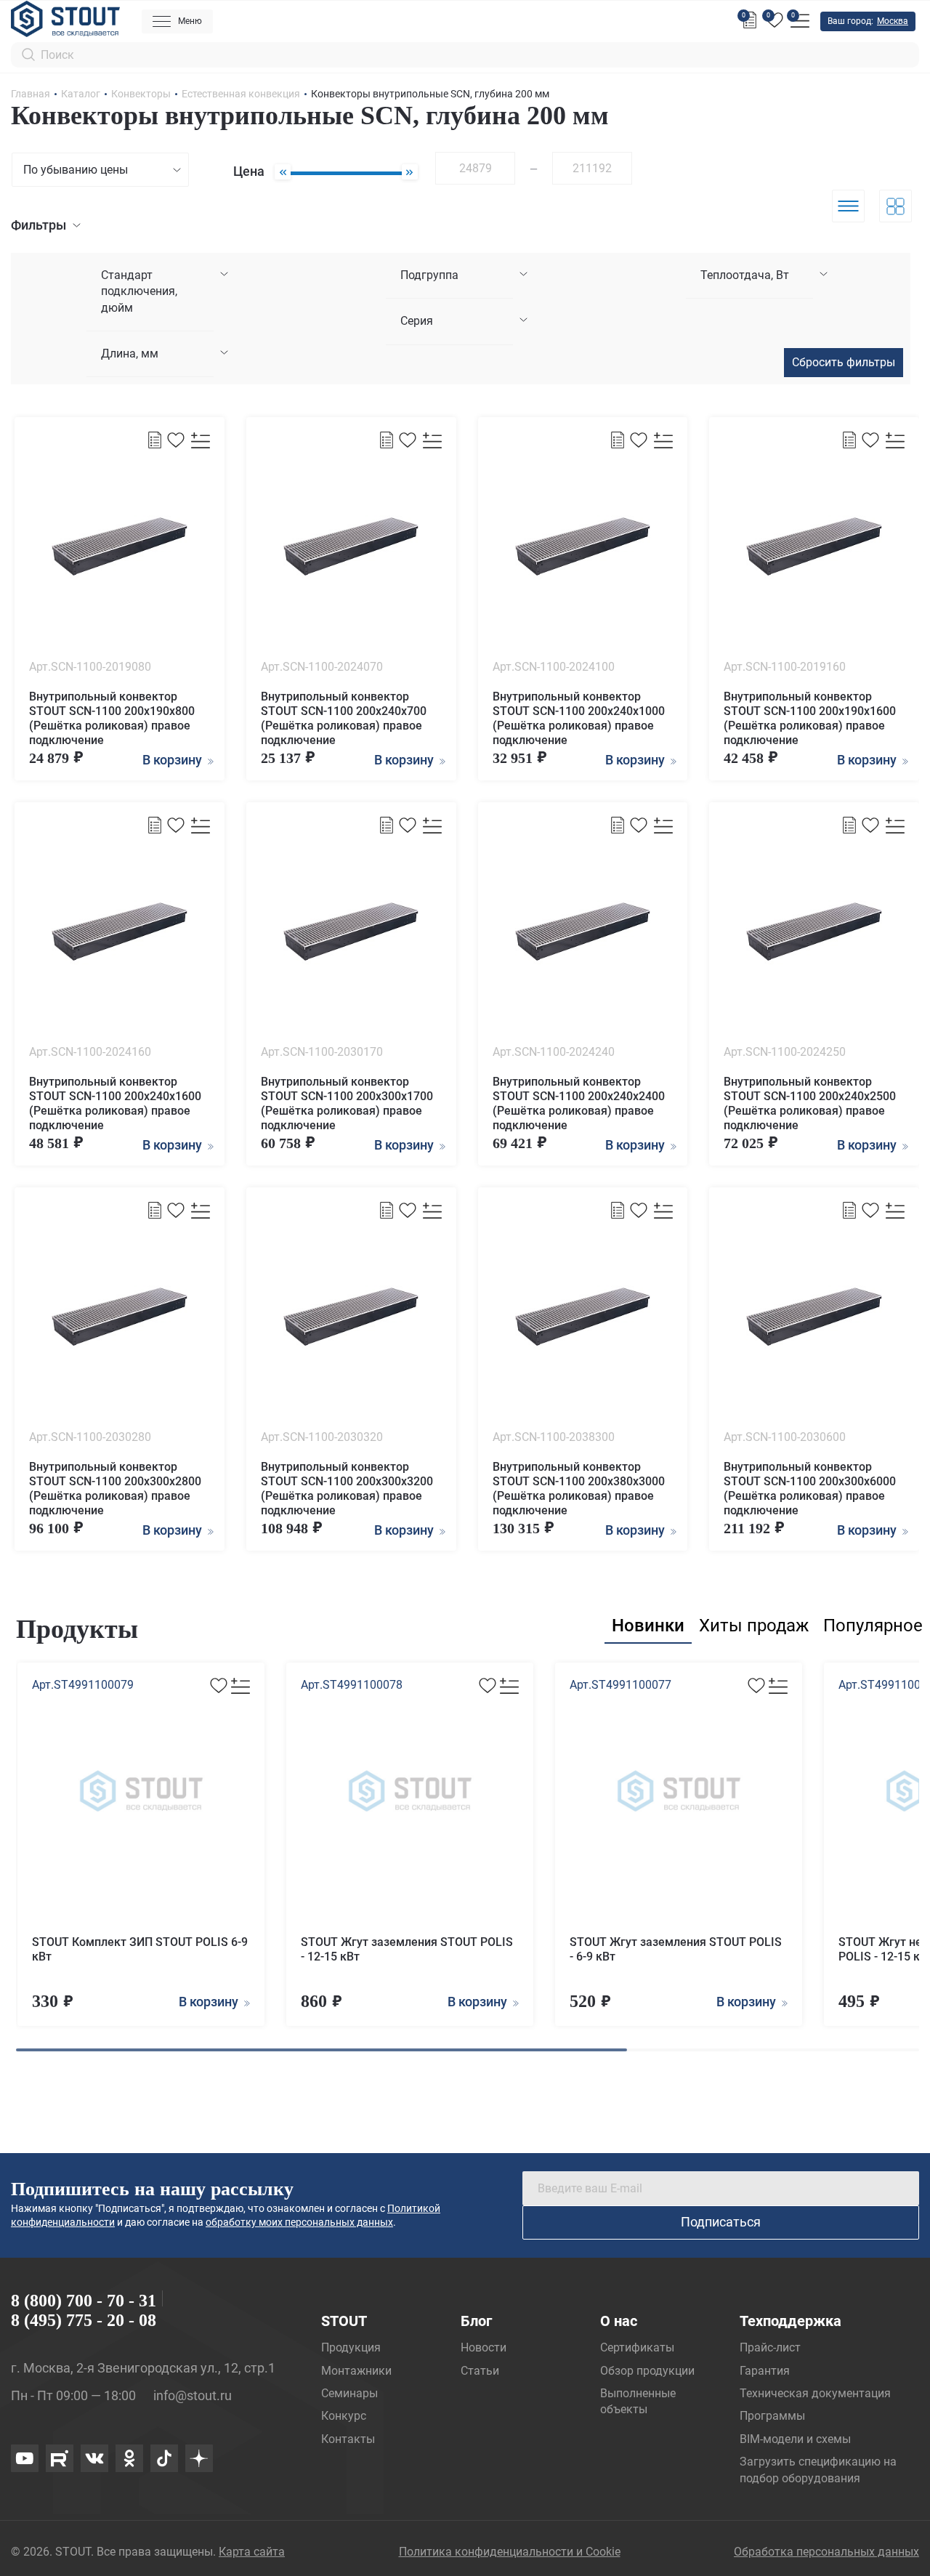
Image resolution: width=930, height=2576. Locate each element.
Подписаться (721, 2222)
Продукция (351, 2347)
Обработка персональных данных (826, 2552)
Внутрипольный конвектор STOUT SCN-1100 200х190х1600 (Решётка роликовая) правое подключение (810, 718)
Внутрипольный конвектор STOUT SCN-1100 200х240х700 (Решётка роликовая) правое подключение (344, 718)
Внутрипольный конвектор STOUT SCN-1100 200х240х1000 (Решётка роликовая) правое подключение (579, 718)
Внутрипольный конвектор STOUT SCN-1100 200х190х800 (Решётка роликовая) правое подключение (112, 718)
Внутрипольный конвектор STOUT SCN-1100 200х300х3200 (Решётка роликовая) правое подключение (347, 1489)
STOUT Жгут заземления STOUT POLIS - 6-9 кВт (676, 1949)
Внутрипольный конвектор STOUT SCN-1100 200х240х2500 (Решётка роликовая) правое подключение (810, 1103)
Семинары (349, 2393)
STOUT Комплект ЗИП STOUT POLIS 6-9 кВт (140, 1949)
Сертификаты (637, 2347)
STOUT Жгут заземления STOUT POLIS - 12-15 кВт (407, 1949)
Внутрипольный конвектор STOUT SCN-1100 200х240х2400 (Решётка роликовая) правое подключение (579, 1103)
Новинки (648, 1626)
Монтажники (356, 2371)
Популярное (873, 1626)
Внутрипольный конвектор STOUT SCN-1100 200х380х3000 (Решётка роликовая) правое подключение (579, 1489)
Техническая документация (815, 2393)
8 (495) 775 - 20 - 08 (84, 2320)
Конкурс (344, 2416)
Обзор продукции (647, 2371)
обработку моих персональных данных (299, 2222)
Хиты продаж (754, 1626)
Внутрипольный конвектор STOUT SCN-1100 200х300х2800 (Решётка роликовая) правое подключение (115, 1489)
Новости (484, 2347)
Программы (772, 2416)
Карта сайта (252, 2552)
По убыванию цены (76, 170)
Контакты (348, 2439)
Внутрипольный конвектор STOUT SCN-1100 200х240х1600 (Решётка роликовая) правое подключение (115, 1103)
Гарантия (765, 2371)
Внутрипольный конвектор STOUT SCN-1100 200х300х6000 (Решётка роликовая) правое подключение (810, 1489)
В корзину (210, 2002)
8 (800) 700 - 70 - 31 (84, 2301)
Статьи (480, 2371)
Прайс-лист (770, 2347)
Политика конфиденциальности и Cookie (510, 2552)
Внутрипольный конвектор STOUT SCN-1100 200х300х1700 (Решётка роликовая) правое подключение (347, 1103)
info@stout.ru (193, 2395)
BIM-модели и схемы (795, 2439)
